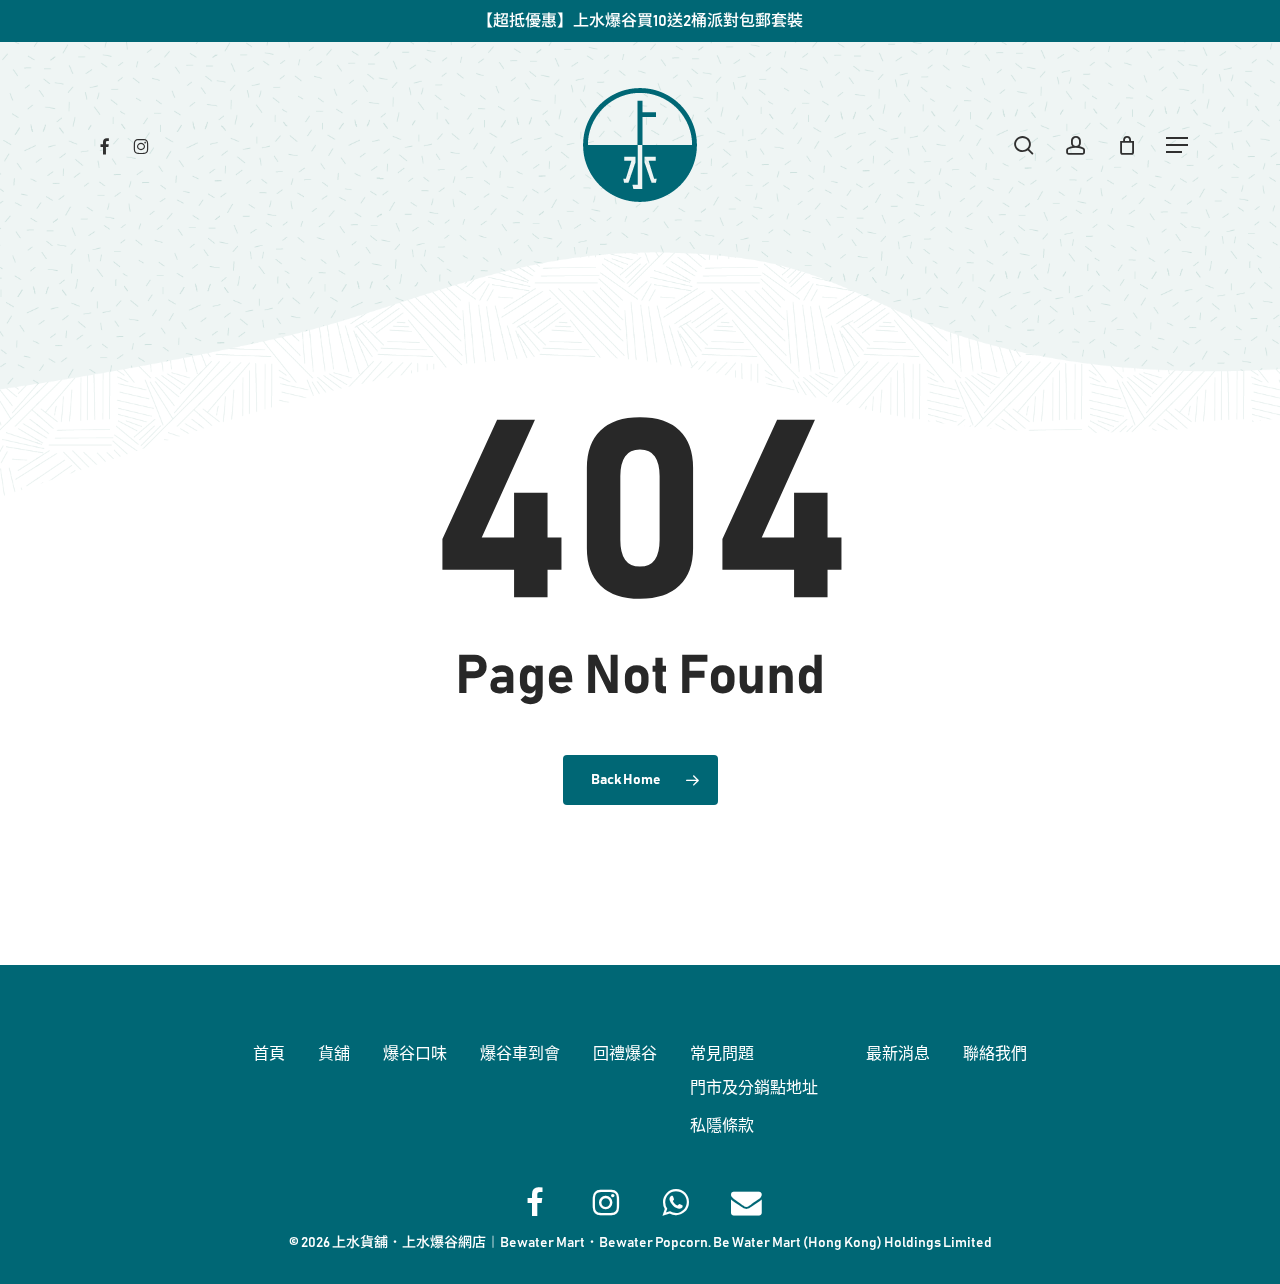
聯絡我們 (995, 1054)
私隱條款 (722, 1126)
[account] (1076, 145)
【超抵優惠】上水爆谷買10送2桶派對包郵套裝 (640, 21)
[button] (1178, 145)
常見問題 (722, 1054)
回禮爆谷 (625, 1054)
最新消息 (898, 1054)
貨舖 (334, 1054)
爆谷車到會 (520, 1054)
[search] (1024, 145)
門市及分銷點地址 (754, 1088)
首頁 (269, 1054)
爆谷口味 (415, 1054)
